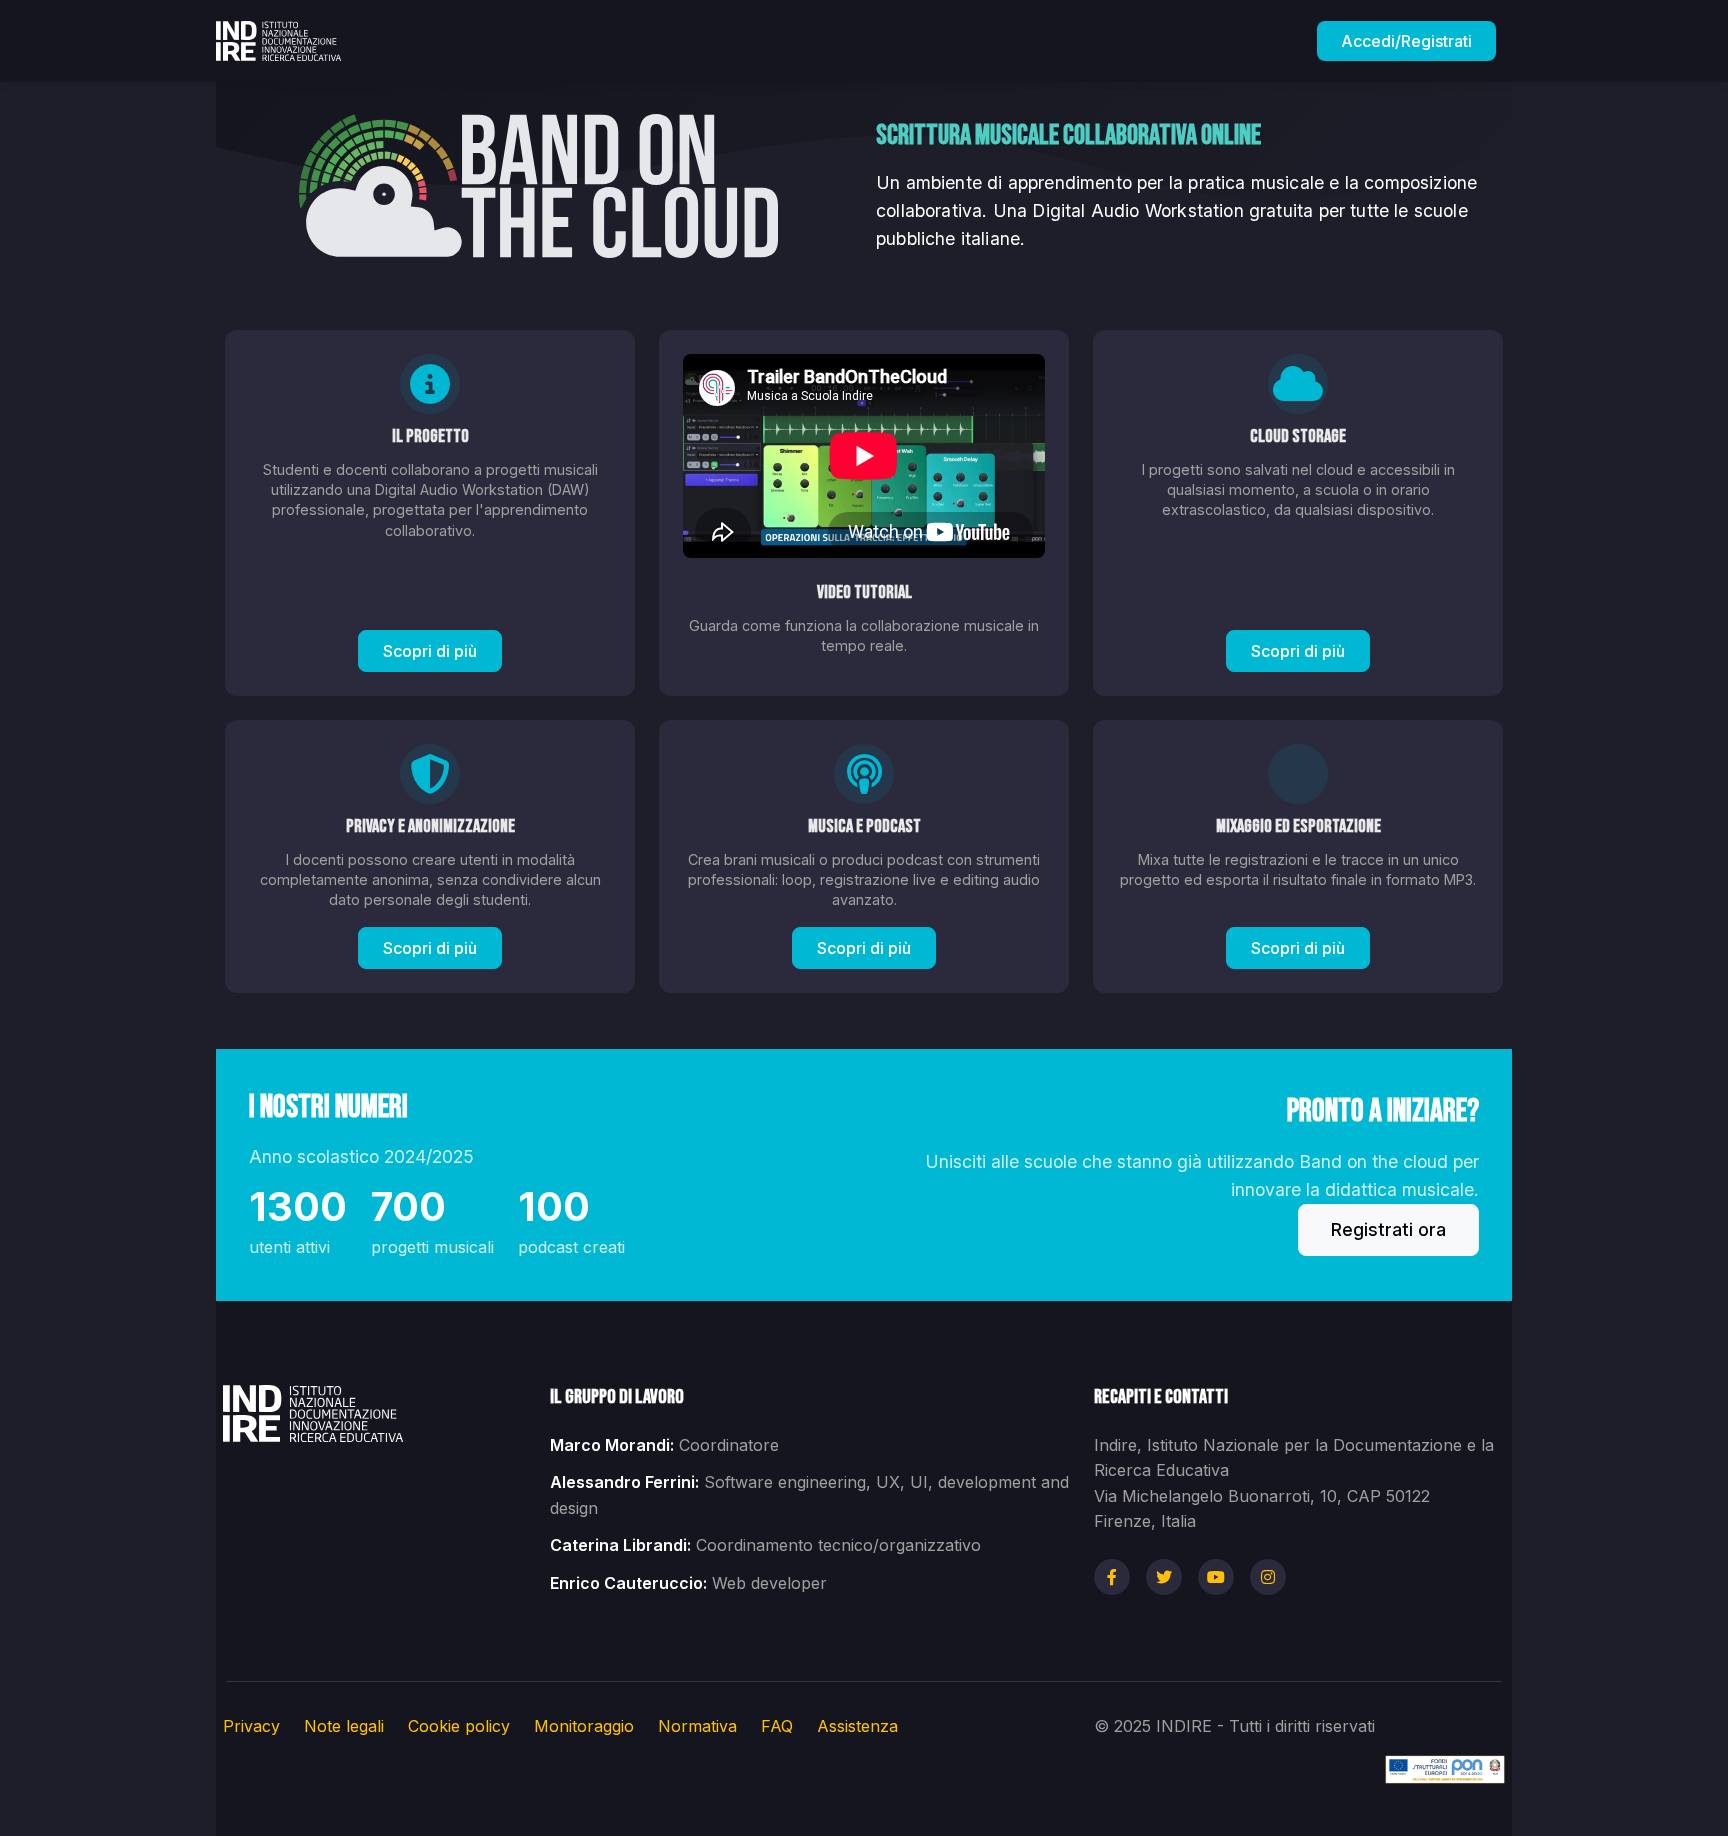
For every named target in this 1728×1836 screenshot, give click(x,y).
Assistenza (857, 1726)
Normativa (697, 1726)
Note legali (344, 1726)
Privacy (251, 1726)
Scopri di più (430, 651)
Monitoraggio (584, 1726)
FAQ (777, 1726)
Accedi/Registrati (1406, 41)
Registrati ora (1388, 1229)
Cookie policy (459, 1726)
